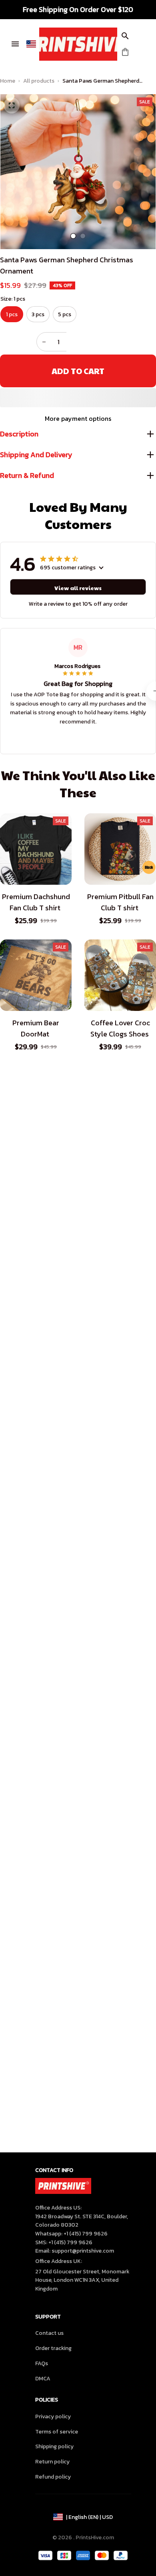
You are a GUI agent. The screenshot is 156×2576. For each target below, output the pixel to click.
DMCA (43, 2379)
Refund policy (53, 2477)
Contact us (49, 2333)
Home (8, 81)
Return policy (52, 2462)
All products (39, 81)
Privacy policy (53, 2416)
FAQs (42, 2363)
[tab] (73, 236)
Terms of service (57, 2432)
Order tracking (53, 2348)
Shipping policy (54, 2446)
